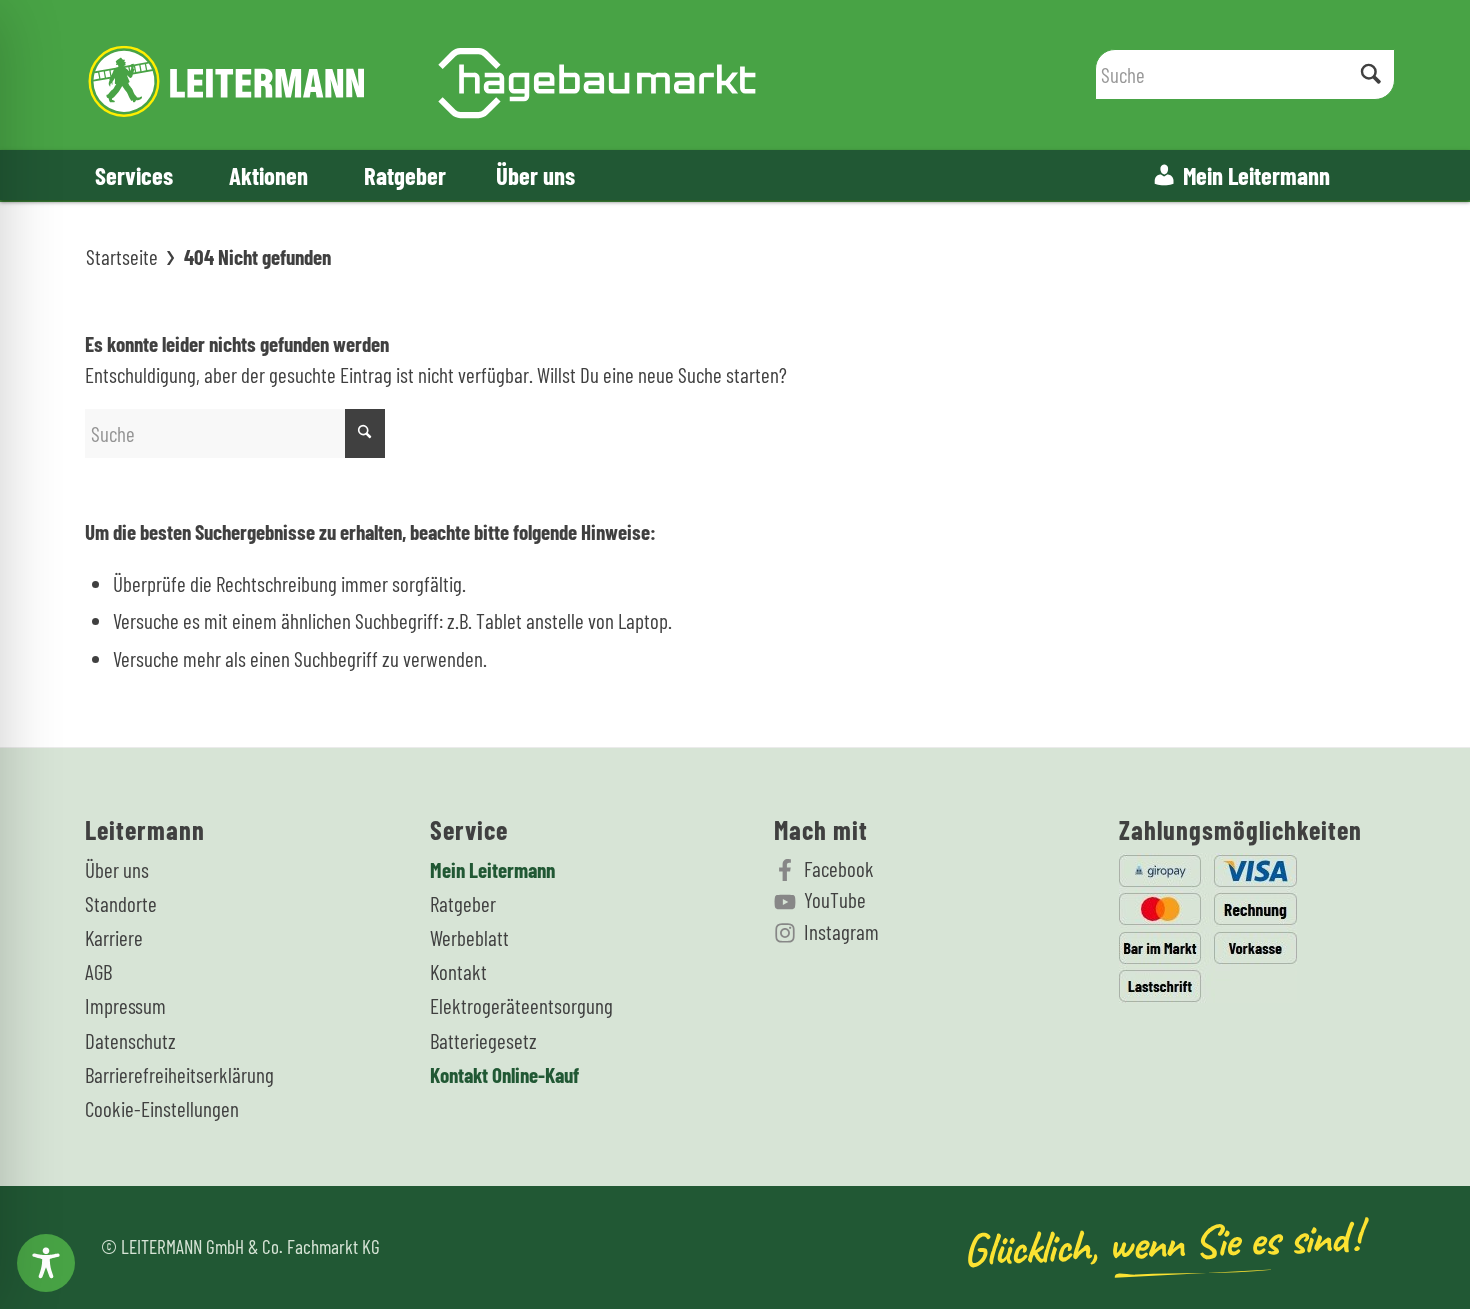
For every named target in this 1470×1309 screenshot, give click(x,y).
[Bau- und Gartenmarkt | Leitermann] (422, 75)
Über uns (535, 175)
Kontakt (458, 971)
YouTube (835, 899)
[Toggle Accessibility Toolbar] (46, 1263)
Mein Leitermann (1256, 175)
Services (134, 175)
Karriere (114, 937)
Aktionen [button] (268, 175)
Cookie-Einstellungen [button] (162, 1108)
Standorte (121, 903)
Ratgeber (405, 175)
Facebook (839, 868)
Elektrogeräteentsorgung (521, 1005)
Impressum (125, 1005)
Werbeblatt (469, 937)
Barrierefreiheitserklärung (179, 1074)
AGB (98, 971)
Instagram (841, 931)
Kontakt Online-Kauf (504, 1074)
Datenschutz (130, 1040)
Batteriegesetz (483, 1040)
